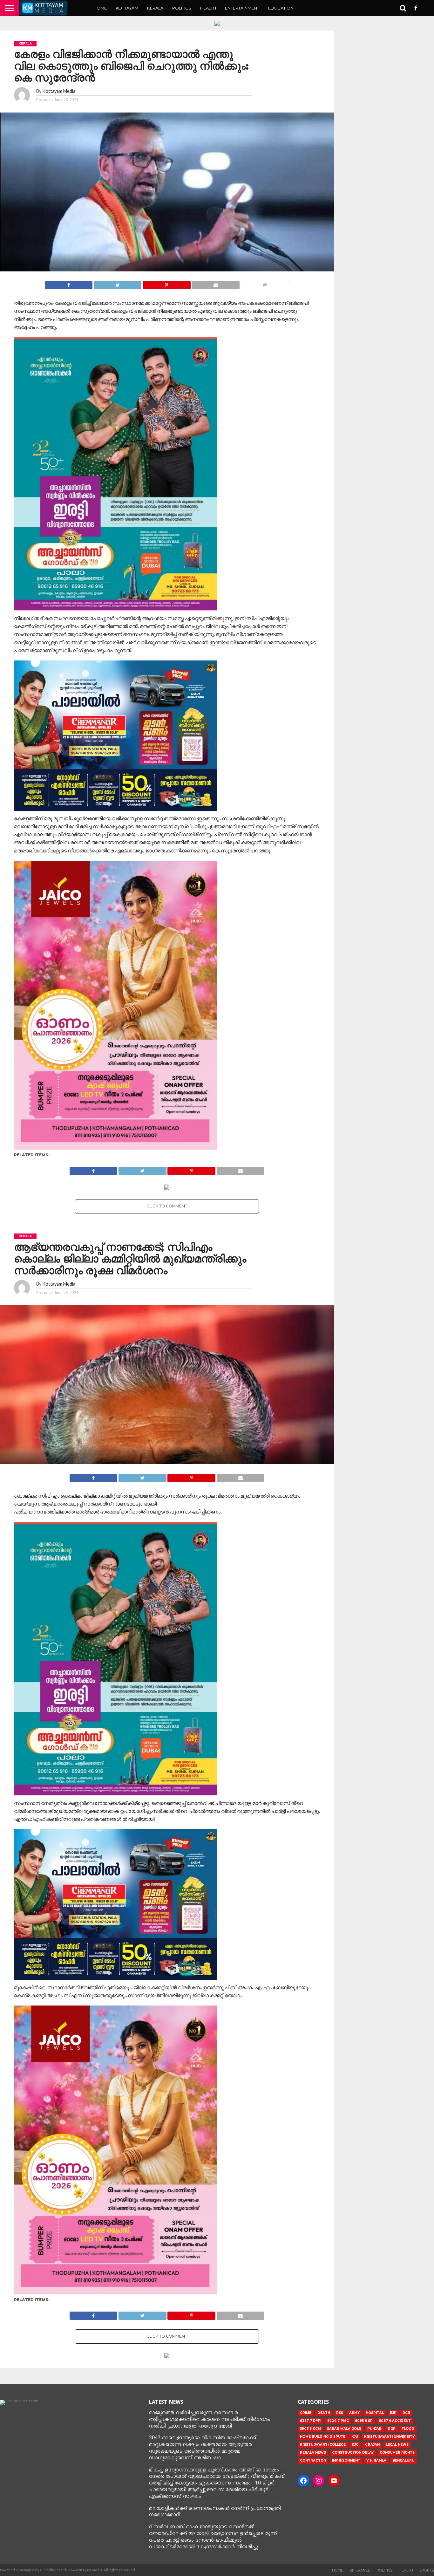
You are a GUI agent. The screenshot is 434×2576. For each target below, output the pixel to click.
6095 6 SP (364, 2421)
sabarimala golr (344, 2429)
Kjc (355, 2445)
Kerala (155, 8)
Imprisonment (346, 2460)
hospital (375, 2413)
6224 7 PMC (338, 2421)
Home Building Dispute (323, 2437)
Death (324, 2413)
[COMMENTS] (265, 283)
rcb (406, 2413)
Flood (408, 2429)
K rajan (372, 2445)
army (354, 2413)
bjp (393, 2413)
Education (281, 8)
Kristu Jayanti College (323, 2445)
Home (100, 8)
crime (306, 2413)
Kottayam (127, 8)
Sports (427, 2570)
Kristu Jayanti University (389, 2437)
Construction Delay (353, 2453)
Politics (182, 8)
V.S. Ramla (376, 2460)
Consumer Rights (397, 2453)
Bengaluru (403, 2460)
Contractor (313, 2460)
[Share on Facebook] (69, 283)
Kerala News (313, 2453)
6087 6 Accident (395, 2421)
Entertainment (242, 8)
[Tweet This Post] (117, 283)
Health (208, 8)
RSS (340, 2413)
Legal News (397, 2445)
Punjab (374, 2429)
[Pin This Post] (166, 283)
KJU (355, 2437)
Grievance (360, 2570)
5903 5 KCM (310, 2429)
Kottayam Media (59, 91)
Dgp (392, 2429)
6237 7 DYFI (311, 2421)
